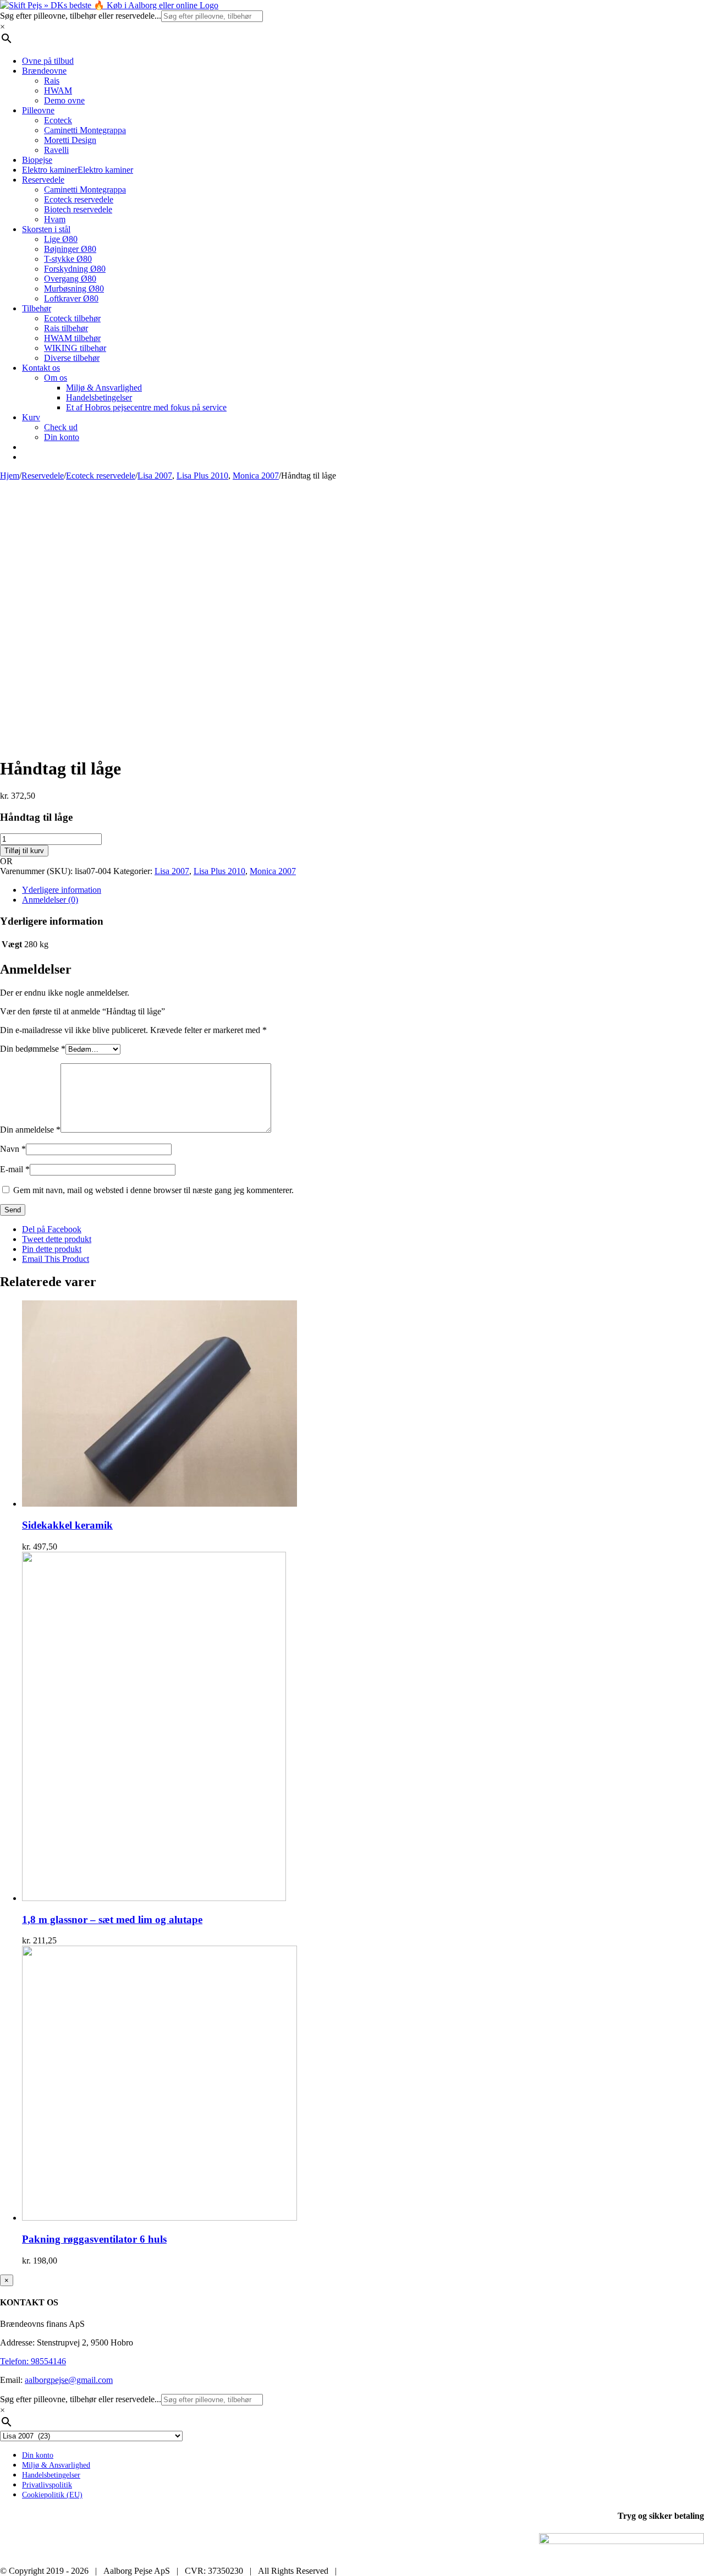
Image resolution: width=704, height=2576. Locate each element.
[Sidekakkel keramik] (159, 1504)
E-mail (15, 1169)
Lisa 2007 (172, 871)
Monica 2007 (273, 871)
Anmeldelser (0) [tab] (50, 900)
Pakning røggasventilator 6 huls (94, 2239)
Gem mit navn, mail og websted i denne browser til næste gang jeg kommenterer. (153, 1190)
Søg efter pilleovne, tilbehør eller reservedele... (81, 16)
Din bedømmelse (33, 1049)
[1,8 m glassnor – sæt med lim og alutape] (154, 1898)
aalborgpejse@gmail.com (69, 2380)
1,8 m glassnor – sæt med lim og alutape (112, 1919)
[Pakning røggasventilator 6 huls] (159, 2218)
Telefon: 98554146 (33, 2361)
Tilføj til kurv (24, 851)
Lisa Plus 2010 (219, 871)
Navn (13, 1149)
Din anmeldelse (30, 1130)
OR (6, 861)
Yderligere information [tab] (62, 890)
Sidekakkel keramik (67, 1525)
